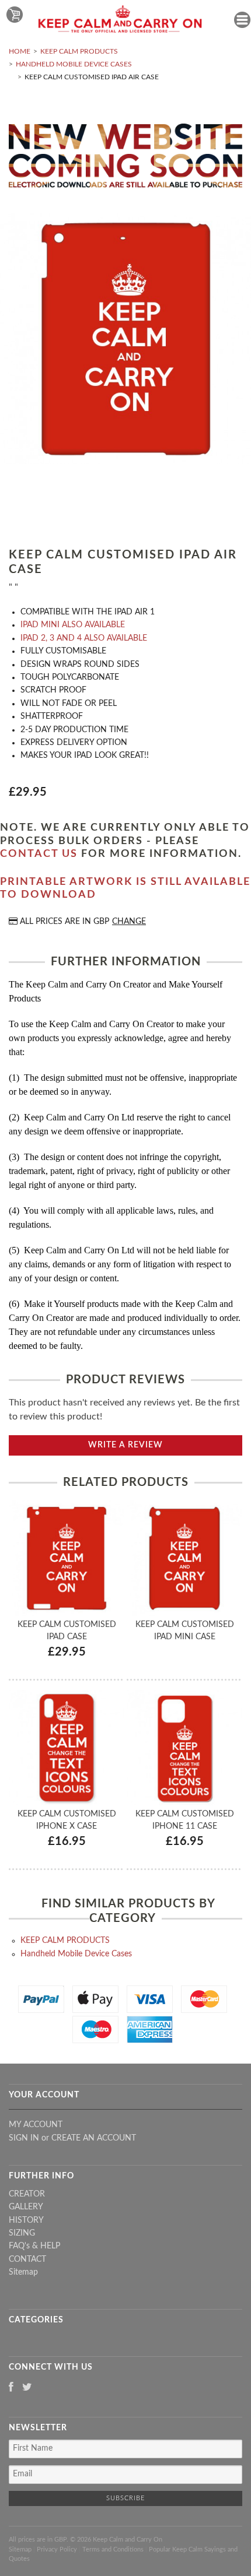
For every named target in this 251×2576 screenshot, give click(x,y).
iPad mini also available (73, 625)
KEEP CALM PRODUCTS (79, 51)
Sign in (24, 2138)
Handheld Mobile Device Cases (74, 64)
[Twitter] (27, 2388)
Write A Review (125, 1445)
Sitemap (23, 2272)
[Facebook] (11, 2388)
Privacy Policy (57, 2549)
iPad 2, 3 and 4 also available (84, 638)
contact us (39, 854)
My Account (36, 2125)
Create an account (94, 2138)
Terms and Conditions (113, 2549)
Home (20, 51)
